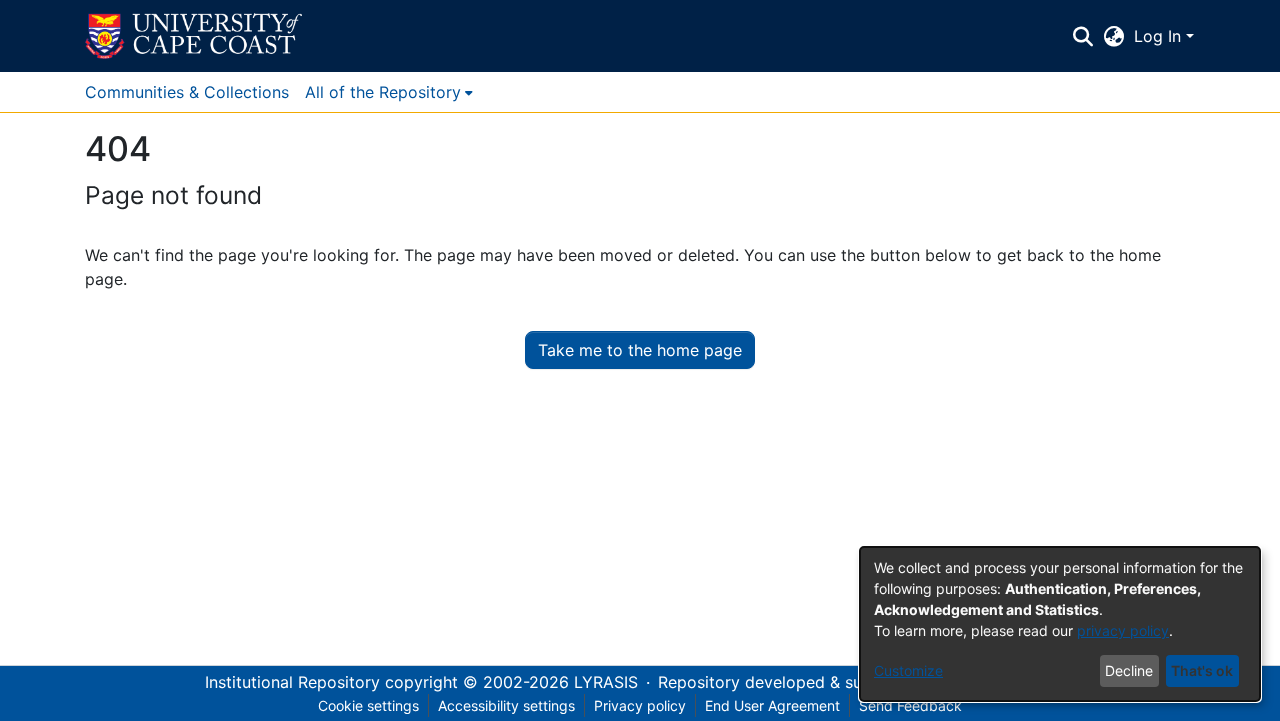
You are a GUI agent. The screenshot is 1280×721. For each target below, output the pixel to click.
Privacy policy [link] (640, 705)
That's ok (1202, 670)
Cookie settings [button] (368, 705)
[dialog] (1060, 624)
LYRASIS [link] (606, 682)
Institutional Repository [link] (292, 682)
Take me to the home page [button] (640, 350)
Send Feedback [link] (910, 705)
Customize (908, 670)
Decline (1129, 670)
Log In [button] (1160, 36)
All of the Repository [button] (383, 92)
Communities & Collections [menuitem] (187, 92)
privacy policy (1123, 630)
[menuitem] (389, 92)
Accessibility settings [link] (506, 705)
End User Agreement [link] (772, 705)
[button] (193, 36)
